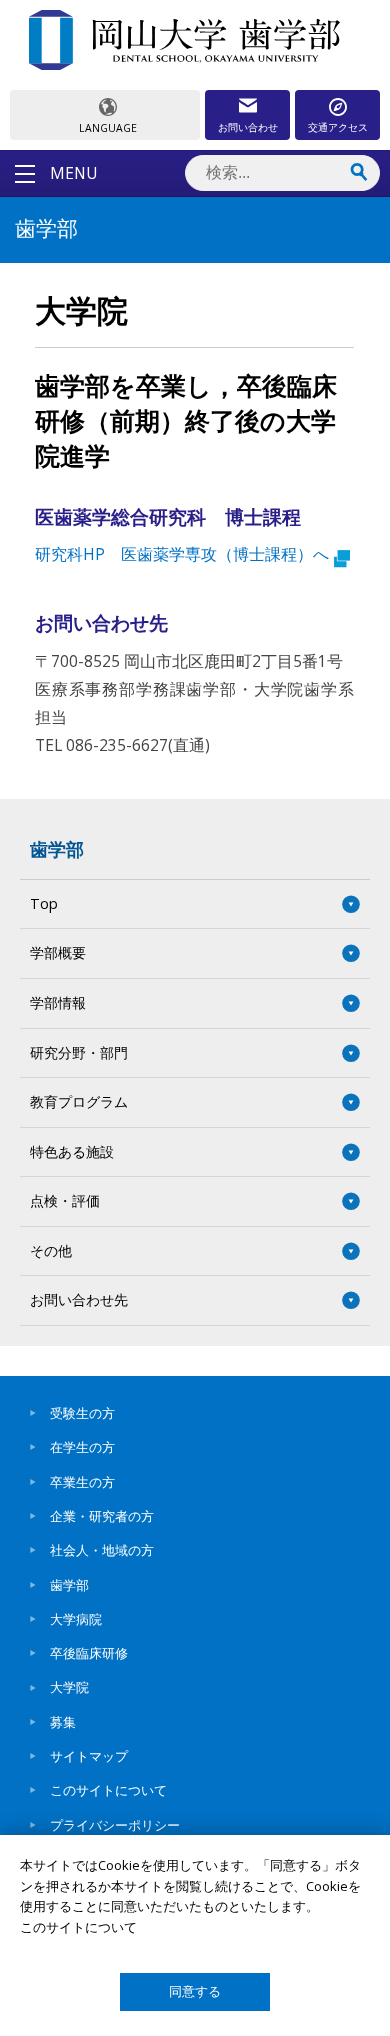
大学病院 (76, 1619)
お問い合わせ (248, 127)
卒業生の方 (82, 1482)
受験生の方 (82, 1413)
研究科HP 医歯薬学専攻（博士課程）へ (182, 554)
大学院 (69, 1687)
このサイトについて (108, 1790)
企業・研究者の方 (102, 1516)
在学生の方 (82, 1447)
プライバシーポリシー (115, 1825)
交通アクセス (338, 127)
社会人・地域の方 (102, 1550)
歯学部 (57, 849)
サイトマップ (89, 1756)
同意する (195, 1991)
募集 (63, 1722)
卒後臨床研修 (89, 1653)
